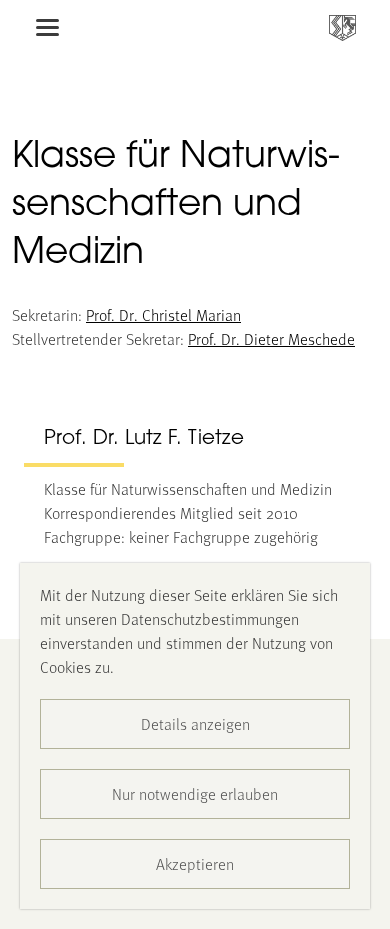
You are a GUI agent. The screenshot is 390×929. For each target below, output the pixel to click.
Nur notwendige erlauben (195, 793)
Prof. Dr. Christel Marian (163, 314)
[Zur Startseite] (342, 27)
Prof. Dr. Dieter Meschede (271, 338)
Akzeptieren (195, 863)
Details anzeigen (195, 723)
